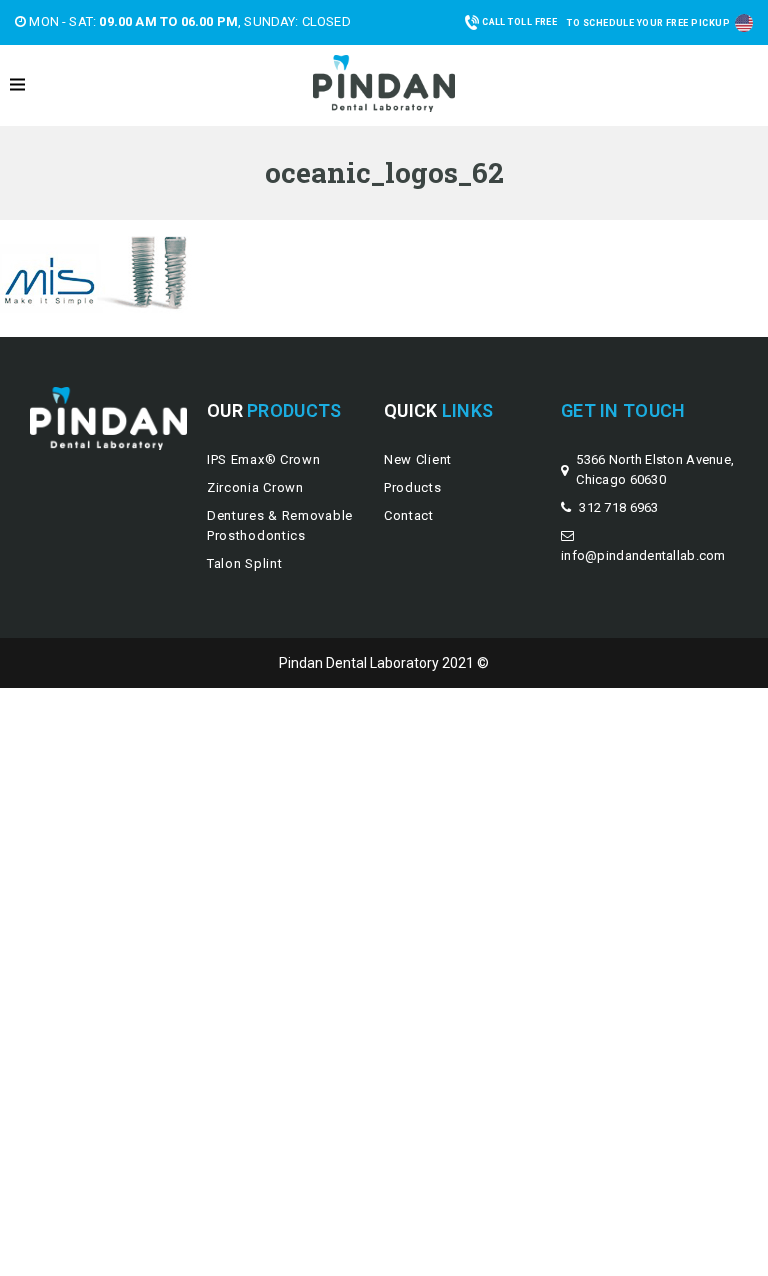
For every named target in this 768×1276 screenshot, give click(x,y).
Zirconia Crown (255, 487)
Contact (409, 515)
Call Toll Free (519, 22)
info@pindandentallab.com (643, 555)
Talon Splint (244, 563)
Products (413, 487)
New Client (418, 459)
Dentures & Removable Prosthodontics (280, 525)
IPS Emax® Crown (264, 459)
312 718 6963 (618, 507)
